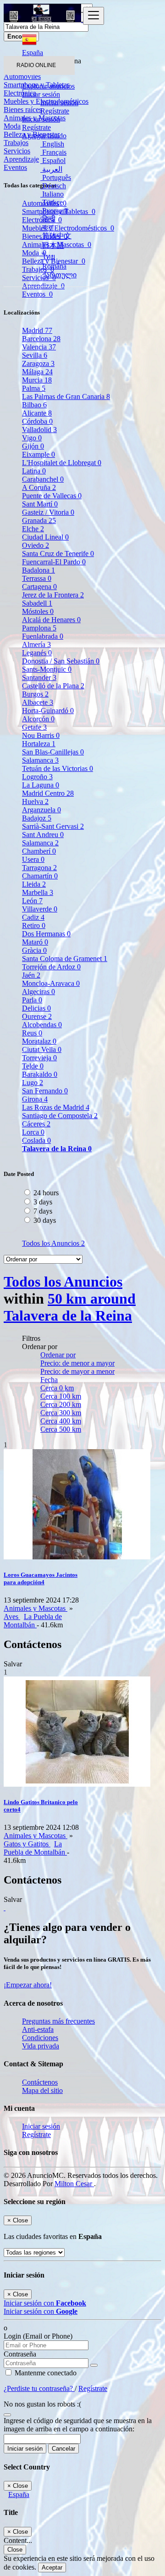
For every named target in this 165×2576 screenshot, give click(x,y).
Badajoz (37, 818)
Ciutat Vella (42, 1049)
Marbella (38, 892)
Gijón (33, 446)
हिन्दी (48, 219)
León (32, 901)
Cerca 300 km (61, 1413)
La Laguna (41, 785)
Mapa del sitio (42, 2090)
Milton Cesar (74, 2184)
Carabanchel (43, 479)
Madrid (37, 330)
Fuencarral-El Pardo (54, 562)
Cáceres (36, 1124)
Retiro (34, 925)
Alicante (37, 413)
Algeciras (38, 992)
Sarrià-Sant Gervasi (53, 826)
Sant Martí (40, 504)
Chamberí (39, 851)
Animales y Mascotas (36, 1608)
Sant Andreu (43, 835)
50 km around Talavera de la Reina (70, 1307)
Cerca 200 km (61, 1404)
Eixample (38, 454)
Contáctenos (40, 2082)
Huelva (35, 801)
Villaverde (40, 909)
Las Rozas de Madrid (56, 1107)
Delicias (36, 1008)
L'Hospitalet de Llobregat (62, 463)
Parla (32, 1000)
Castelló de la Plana (53, 686)
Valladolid (39, 430)
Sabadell (37, 603)
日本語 (52, 245)
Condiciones (40, 2038)
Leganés (37, 653)
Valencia (39, 347)
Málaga (37, 372)
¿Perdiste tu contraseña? (39, 2388)
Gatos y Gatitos (27, 1844)
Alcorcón (38, 719)
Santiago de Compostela (60, 1116)
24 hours (46, 1193)
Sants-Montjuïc (47, 669)
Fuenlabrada (43, 636)
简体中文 (56, 236)
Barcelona (41, 339)
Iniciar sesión (59, 103)
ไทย (48, 256)
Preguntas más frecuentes (58, 2021)
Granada (39, 520)
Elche (33, 529)
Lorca (33, 1132)
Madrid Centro (48, 793)
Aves (12, 1617)
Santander (39, 678)
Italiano (52, 194)
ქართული (58, 275)
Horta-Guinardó (48, 711)
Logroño (37, 777)
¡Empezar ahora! (28, 1985)
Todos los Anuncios (53, 1243)
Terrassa (37, 578)
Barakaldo (40, 1074)
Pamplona (39, 628)
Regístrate (55, 111)
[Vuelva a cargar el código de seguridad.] (7, 2412)
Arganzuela (41, 810)
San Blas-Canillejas (53, 752)
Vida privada (41, 2046)
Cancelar (63, 2449)
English (52, 144)
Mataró (35, 942)
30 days (45, 1220)
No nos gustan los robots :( (42, 2404)
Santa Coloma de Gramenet (65, 959)
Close (15, 2550)
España (19, 2494)
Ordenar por (58, 1355)
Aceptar (52, 2568)
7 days (43, 1211)
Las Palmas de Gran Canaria (66, 397)
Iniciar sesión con (45, 2303)
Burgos (35, 694)
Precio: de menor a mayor (77, 1363)
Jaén (31, 975)
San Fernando (45, 1091)
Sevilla (35, 355)
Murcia (37, 380)
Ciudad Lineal (45, 537)
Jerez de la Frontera (53, 595)
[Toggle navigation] (93, 16)
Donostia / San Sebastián (61, 661)
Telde (33, 1066)
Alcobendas (42, 1025)
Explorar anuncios (48, 86)
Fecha (49, 1380)
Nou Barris (41, 735)
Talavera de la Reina (57, 1149)
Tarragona (39, 868)
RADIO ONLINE (36, 65)
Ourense (37, 1016)
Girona (35, 1099)
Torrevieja (39, 1058)
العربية (51, 169)
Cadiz (33, 917)
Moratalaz (39, 1041)
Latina (34, 471)
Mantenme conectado (45, 2373)
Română (53, 266)
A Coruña (39, 487)
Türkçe (52, 202)
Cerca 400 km (61, 1421)
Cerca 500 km (61, 1429)
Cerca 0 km (57, 1388)
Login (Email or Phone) (38, 2336)
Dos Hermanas (46, 934)
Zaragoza (38, 363)
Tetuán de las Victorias (58, 768)
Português (56, 177)
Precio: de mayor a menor (77, 1371)
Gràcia (34, 950)
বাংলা (47, 227)
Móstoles (38, 611)
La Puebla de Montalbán (33, 1621)
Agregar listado (44, 136)
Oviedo (36, 545)
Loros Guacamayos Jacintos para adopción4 (41, 1578)
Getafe (34, 727)
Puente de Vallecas (52, 496)
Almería (36, 644)
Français (53, 152)
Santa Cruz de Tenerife (58, 554)
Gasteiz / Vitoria (48, 512)
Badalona (38, 570)
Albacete (38, 702)
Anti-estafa (38, 2029)
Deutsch (53, 186)
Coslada (36, 1140)
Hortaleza (39, 744)
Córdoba (37, 421)
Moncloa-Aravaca (51, 983)
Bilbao (34, 405)
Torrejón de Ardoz (51, 967)
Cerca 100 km (61, 1396)
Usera (33, 859)
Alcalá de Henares (51, 620)
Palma (34, 388)
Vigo (32, 438)
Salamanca (40, 760)
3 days (43, 1202)
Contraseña (20, 2354)
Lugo (33, 1083)
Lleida (34, 884)
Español (53, 160)
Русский (54, 211)
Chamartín (40, 876)
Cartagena (39, 587)
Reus (32, 1033)
